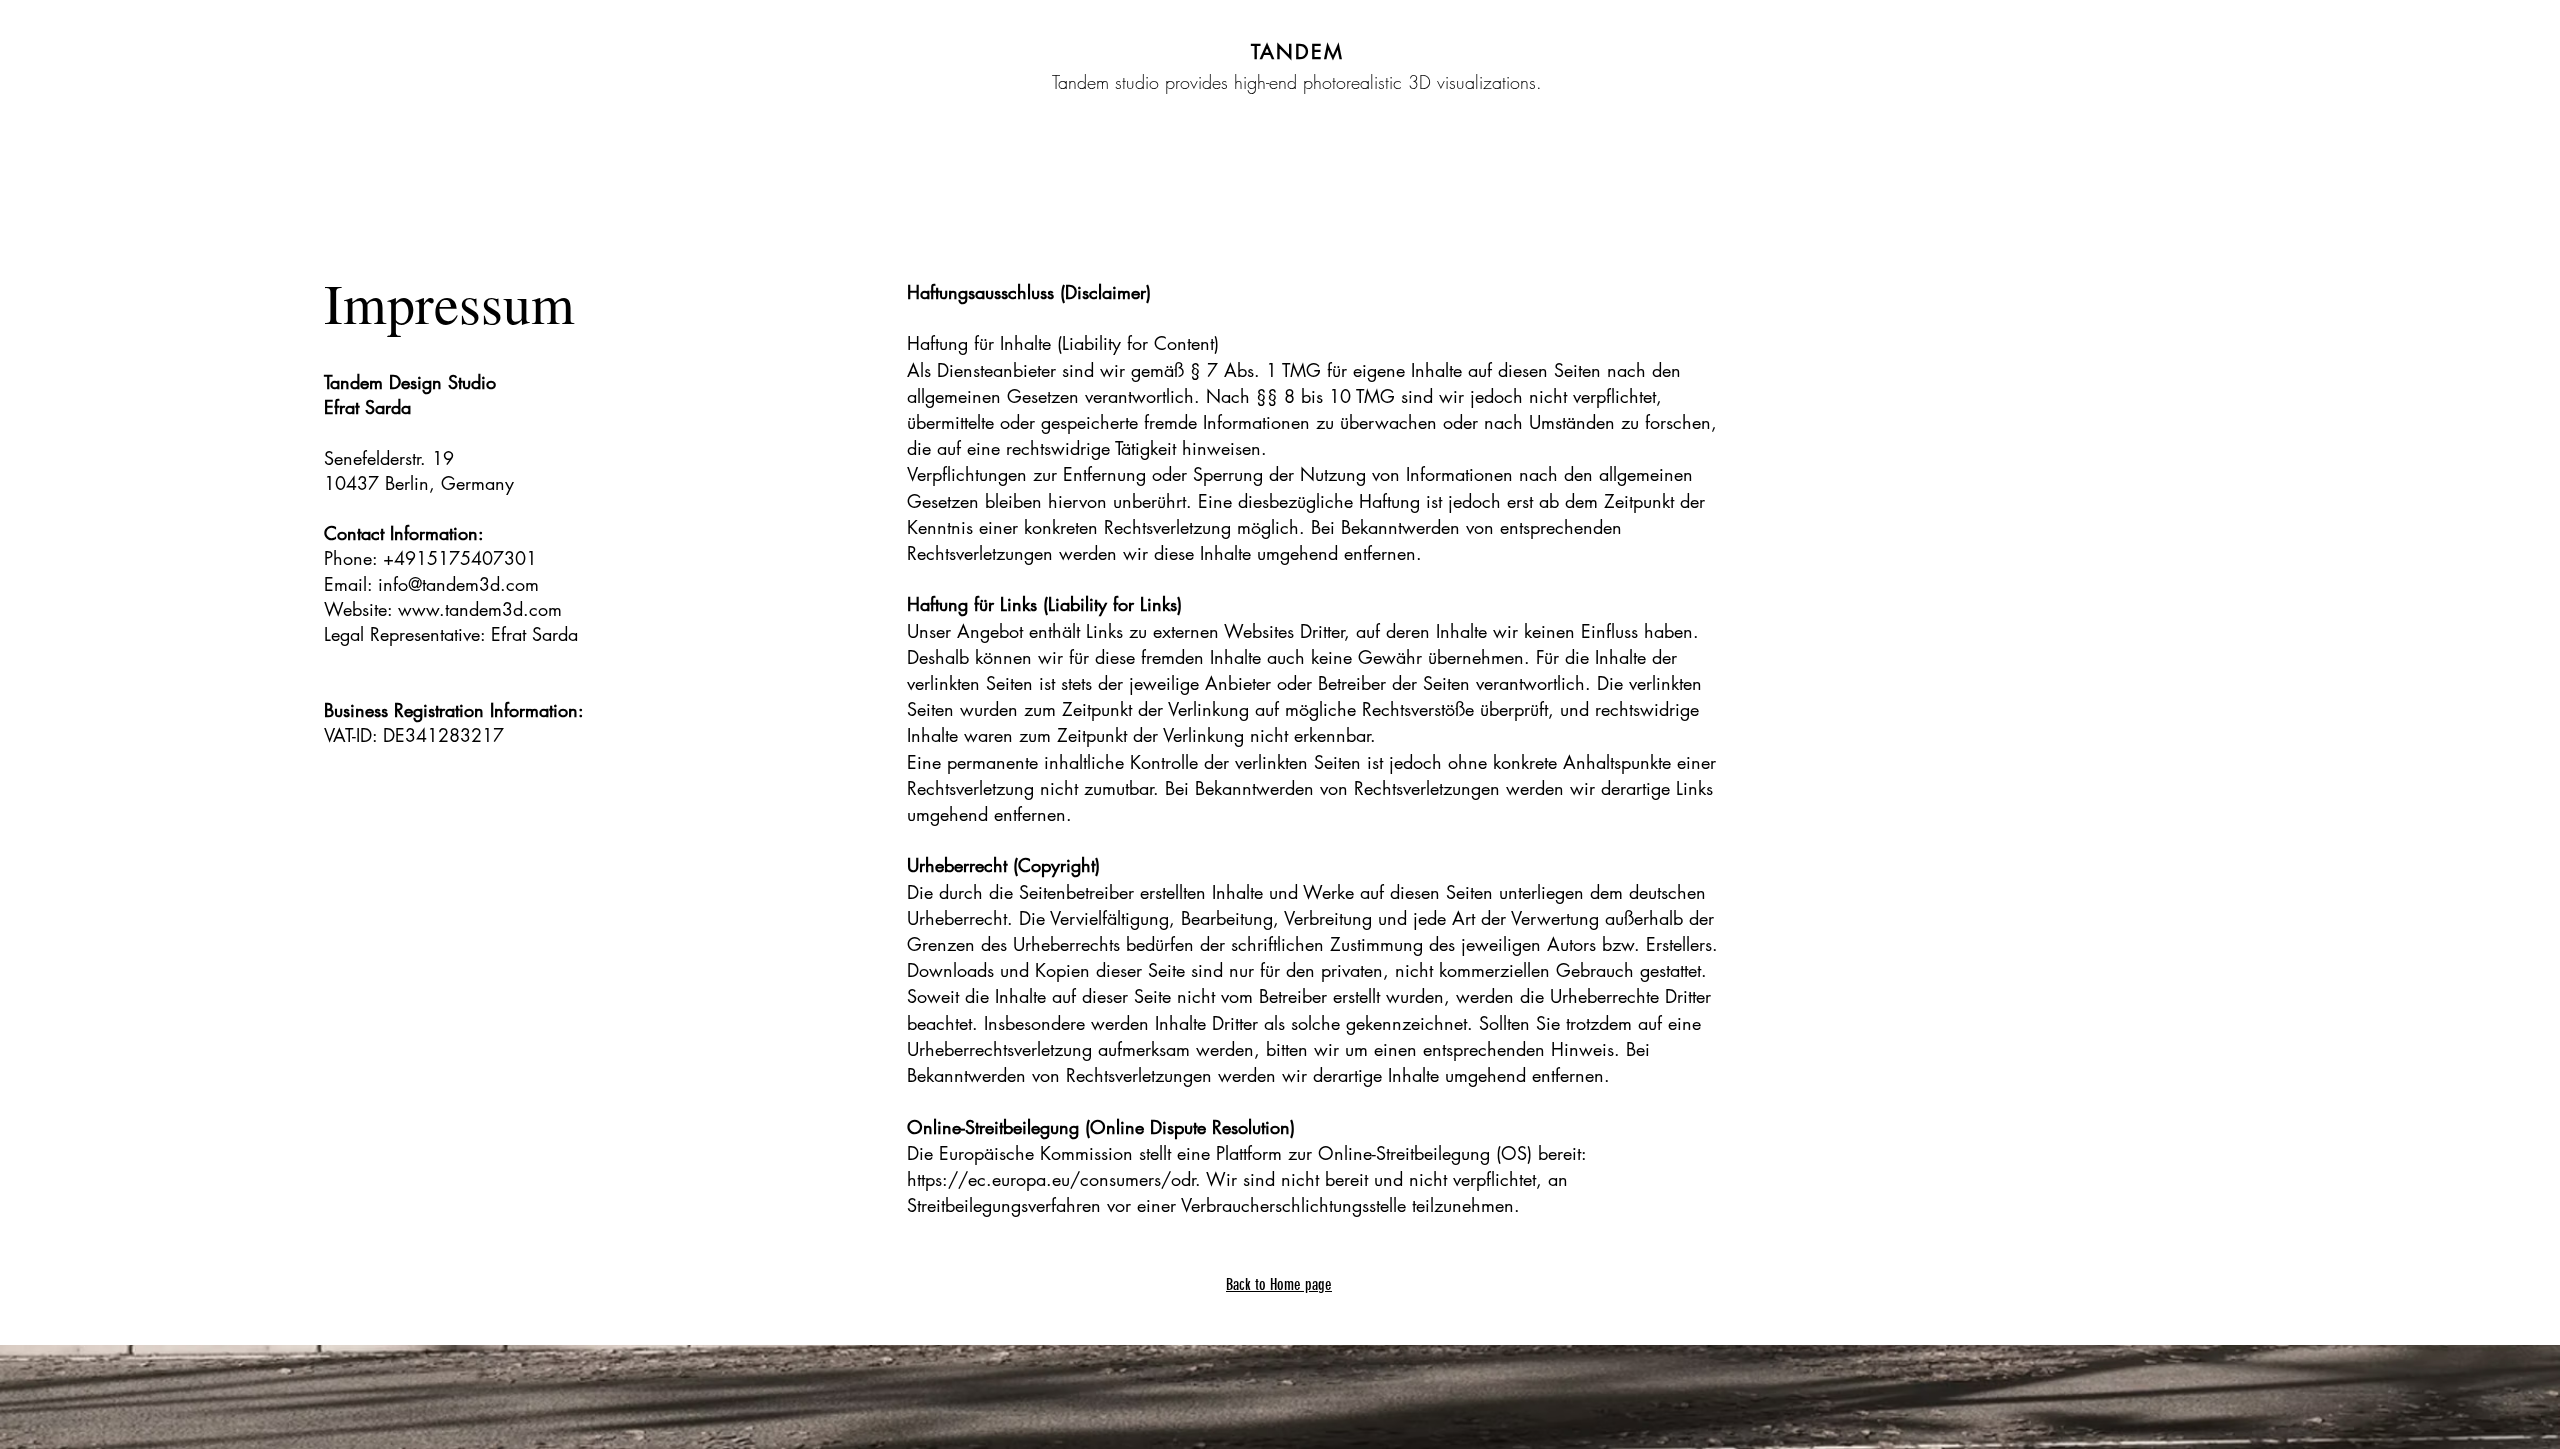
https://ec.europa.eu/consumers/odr (1051, 1179)
